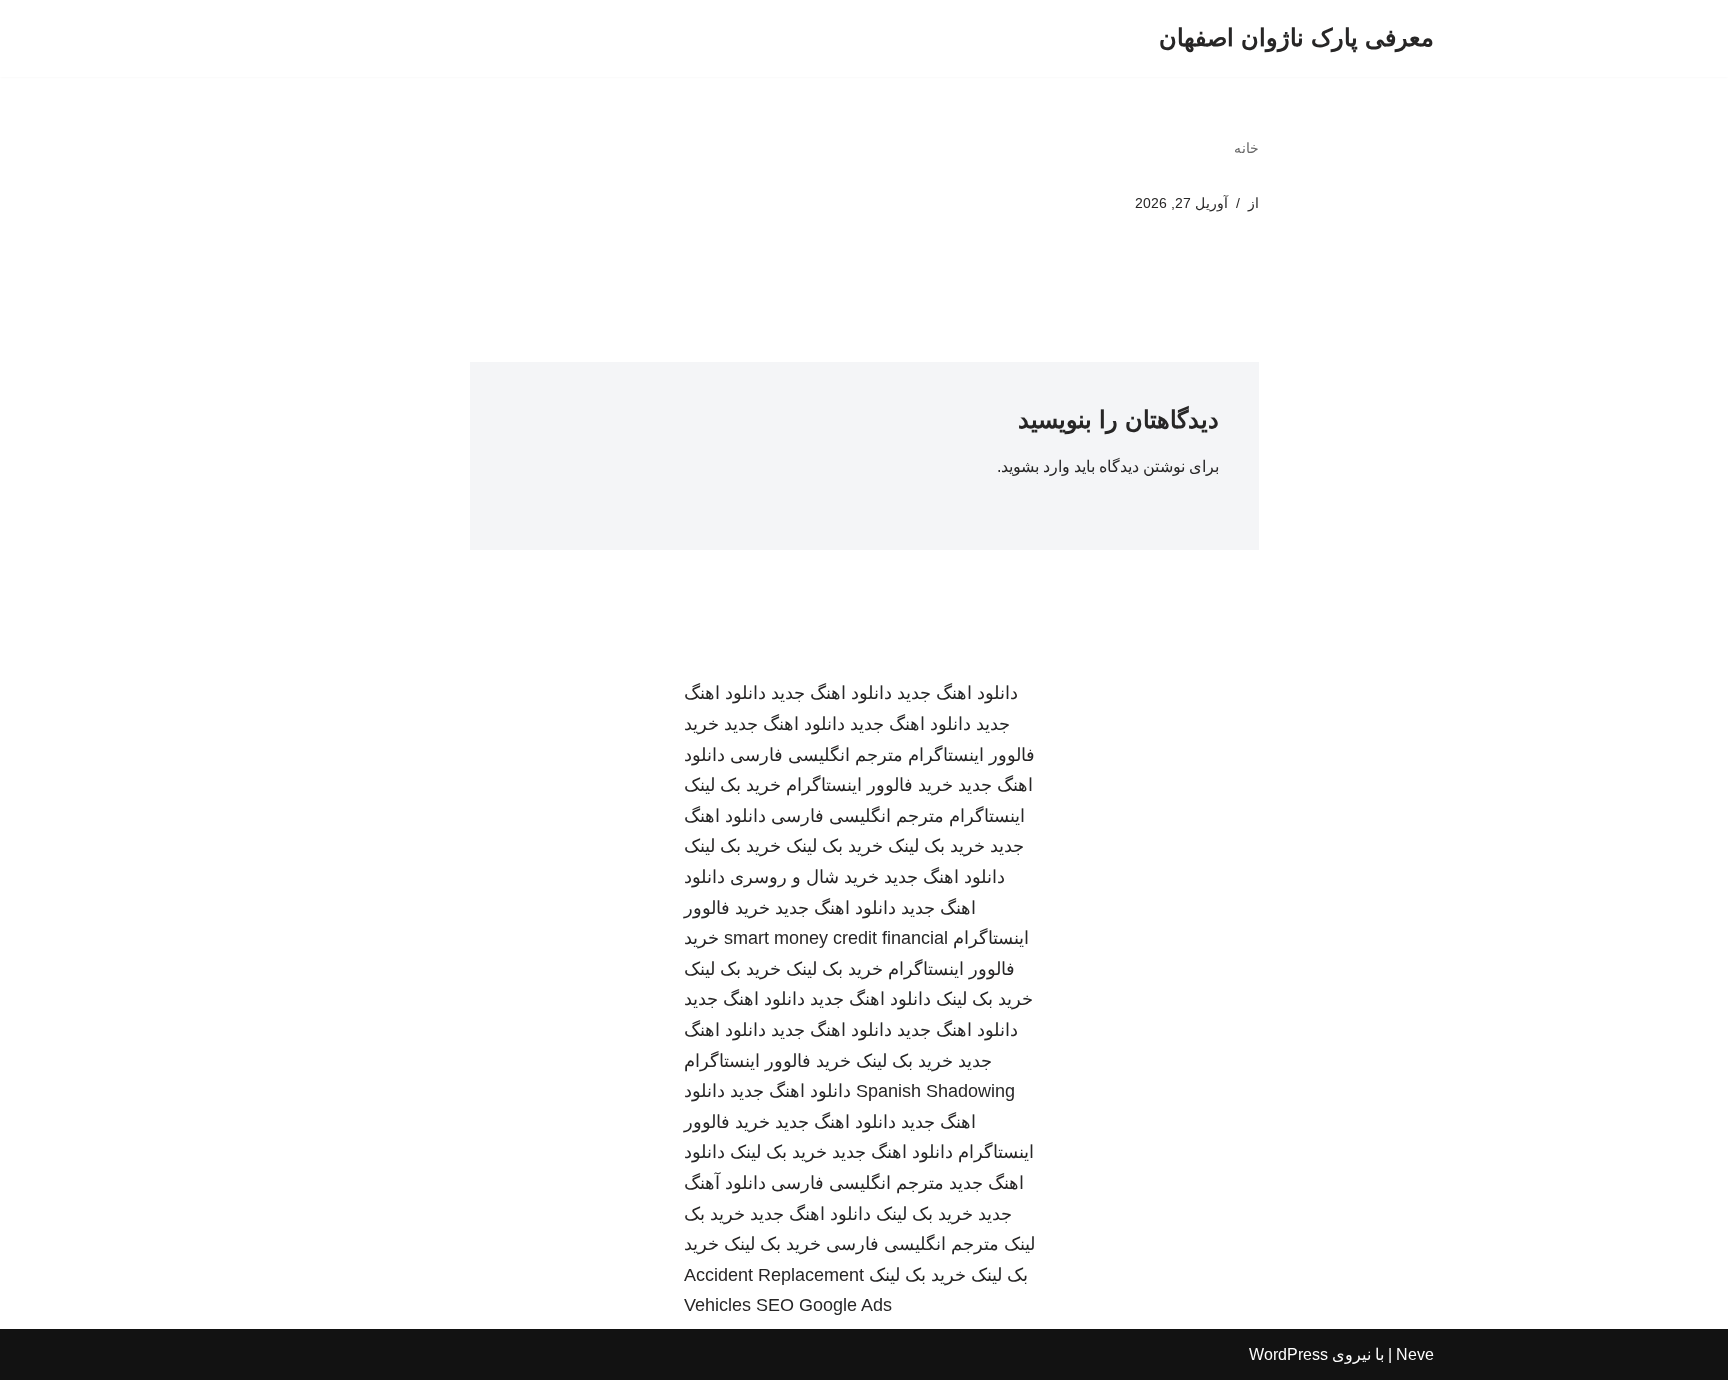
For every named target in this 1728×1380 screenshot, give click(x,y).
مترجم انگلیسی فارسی (816, 755)
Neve (1415, 1354)
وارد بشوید (1035, 466)
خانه (1246, 148)
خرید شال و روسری (804, 877)
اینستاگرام (987, 816)
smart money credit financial (836, 938)
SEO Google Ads (824, 1305)
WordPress (1288, 1354)
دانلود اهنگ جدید (957, 693)
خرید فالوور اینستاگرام (869, 785)
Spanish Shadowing (935, 1091)
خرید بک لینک (732, 785)
